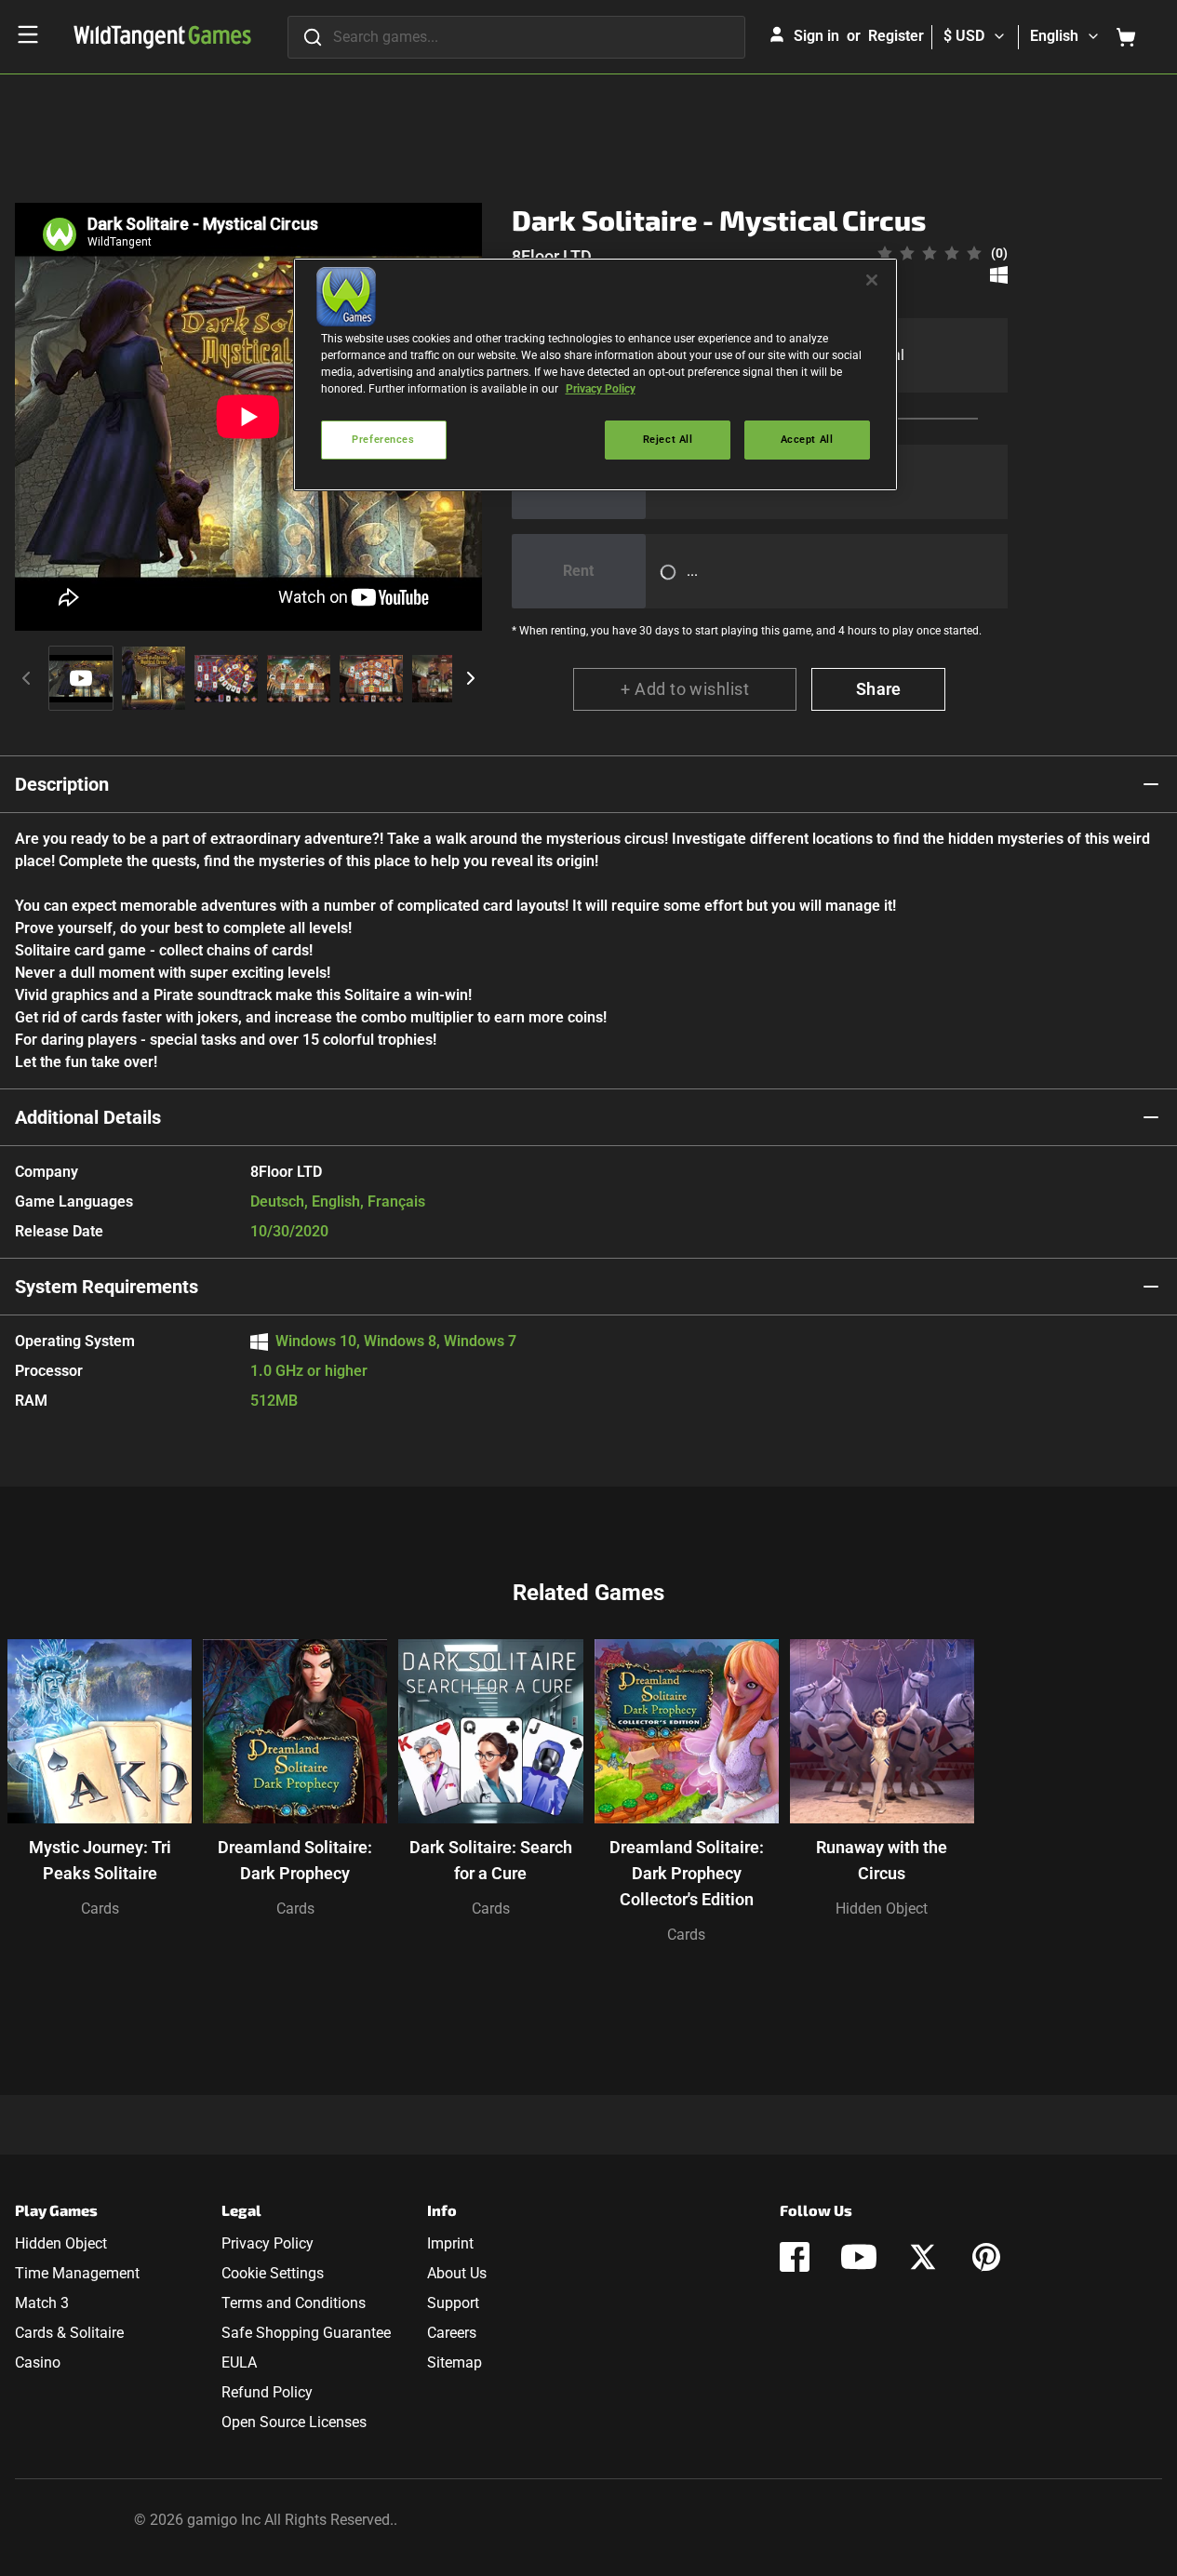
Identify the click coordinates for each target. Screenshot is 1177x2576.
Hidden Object (882, 1909)
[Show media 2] (154, 678)
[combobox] (516, 37)
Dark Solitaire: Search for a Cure (491, 1860)
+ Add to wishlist (685, 689)
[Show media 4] (299, 678)
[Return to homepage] (162, 37)
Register (896, 36)
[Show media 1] (81, 678)
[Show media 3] (226, 678)
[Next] (471, 678)
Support (453, 2303)
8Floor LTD (552, 256)
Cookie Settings (273, 2273)
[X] (923, 2257)
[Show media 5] (371, 678)
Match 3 (42, 2303)
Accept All (807, 439)
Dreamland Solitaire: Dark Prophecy (295, 1860)
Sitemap (455, 2362)
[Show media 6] (444, 678)
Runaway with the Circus (882, 1860)
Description (62, 784)
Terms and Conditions (294, 2303)
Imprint (450, 2243)
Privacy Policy (267, 2243)
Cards (100, 1909)
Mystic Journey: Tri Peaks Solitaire (100, 1860)
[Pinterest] (986, 2257)
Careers (452, 2333)
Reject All (668, 439)
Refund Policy (267, 2392)
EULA (239, 2362)
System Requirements (107, 1287)
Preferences (383, 439)
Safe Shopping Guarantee (306, 2333)
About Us (457, 2273)
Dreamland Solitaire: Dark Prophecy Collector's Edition (687, 1873)
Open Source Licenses (294, 2422)
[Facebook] (795, 2257)
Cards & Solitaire (69, 2333)
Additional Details (88, 1117)
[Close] (872, 280)
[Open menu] (28, 34)
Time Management (77, 2273)
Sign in (816, 36)
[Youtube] (859, 2257)
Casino (38, 2362)
